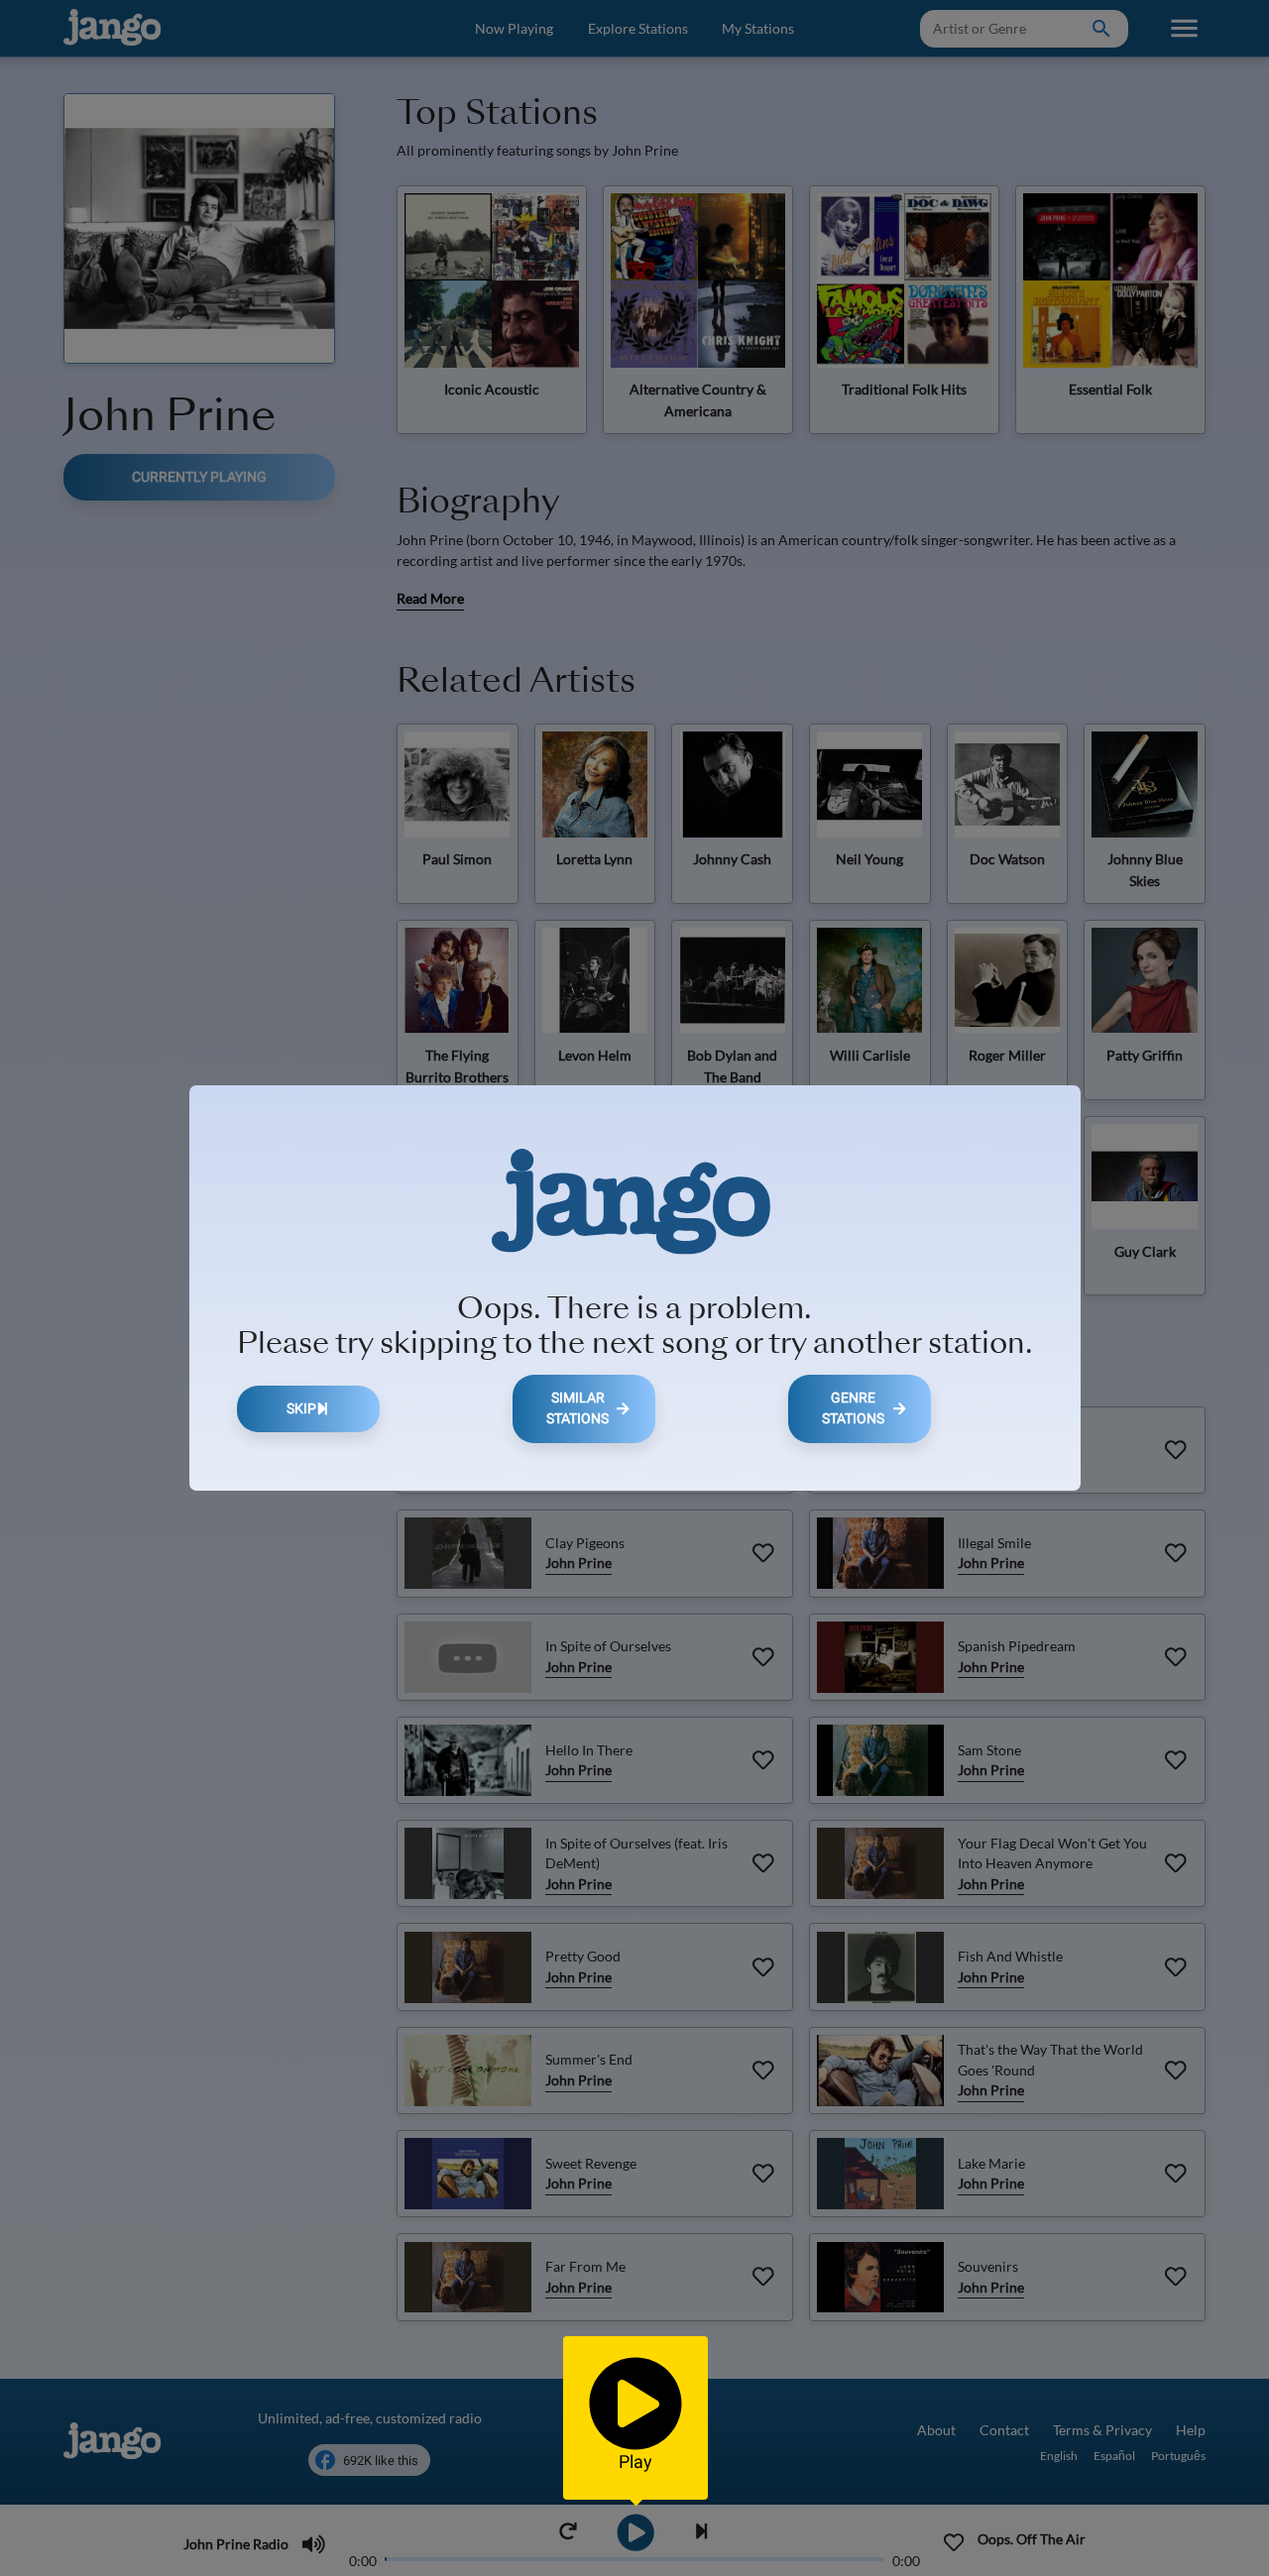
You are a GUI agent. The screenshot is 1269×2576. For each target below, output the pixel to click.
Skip (301, 1409)
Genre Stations (853, 1409)
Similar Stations (577, 1409)
